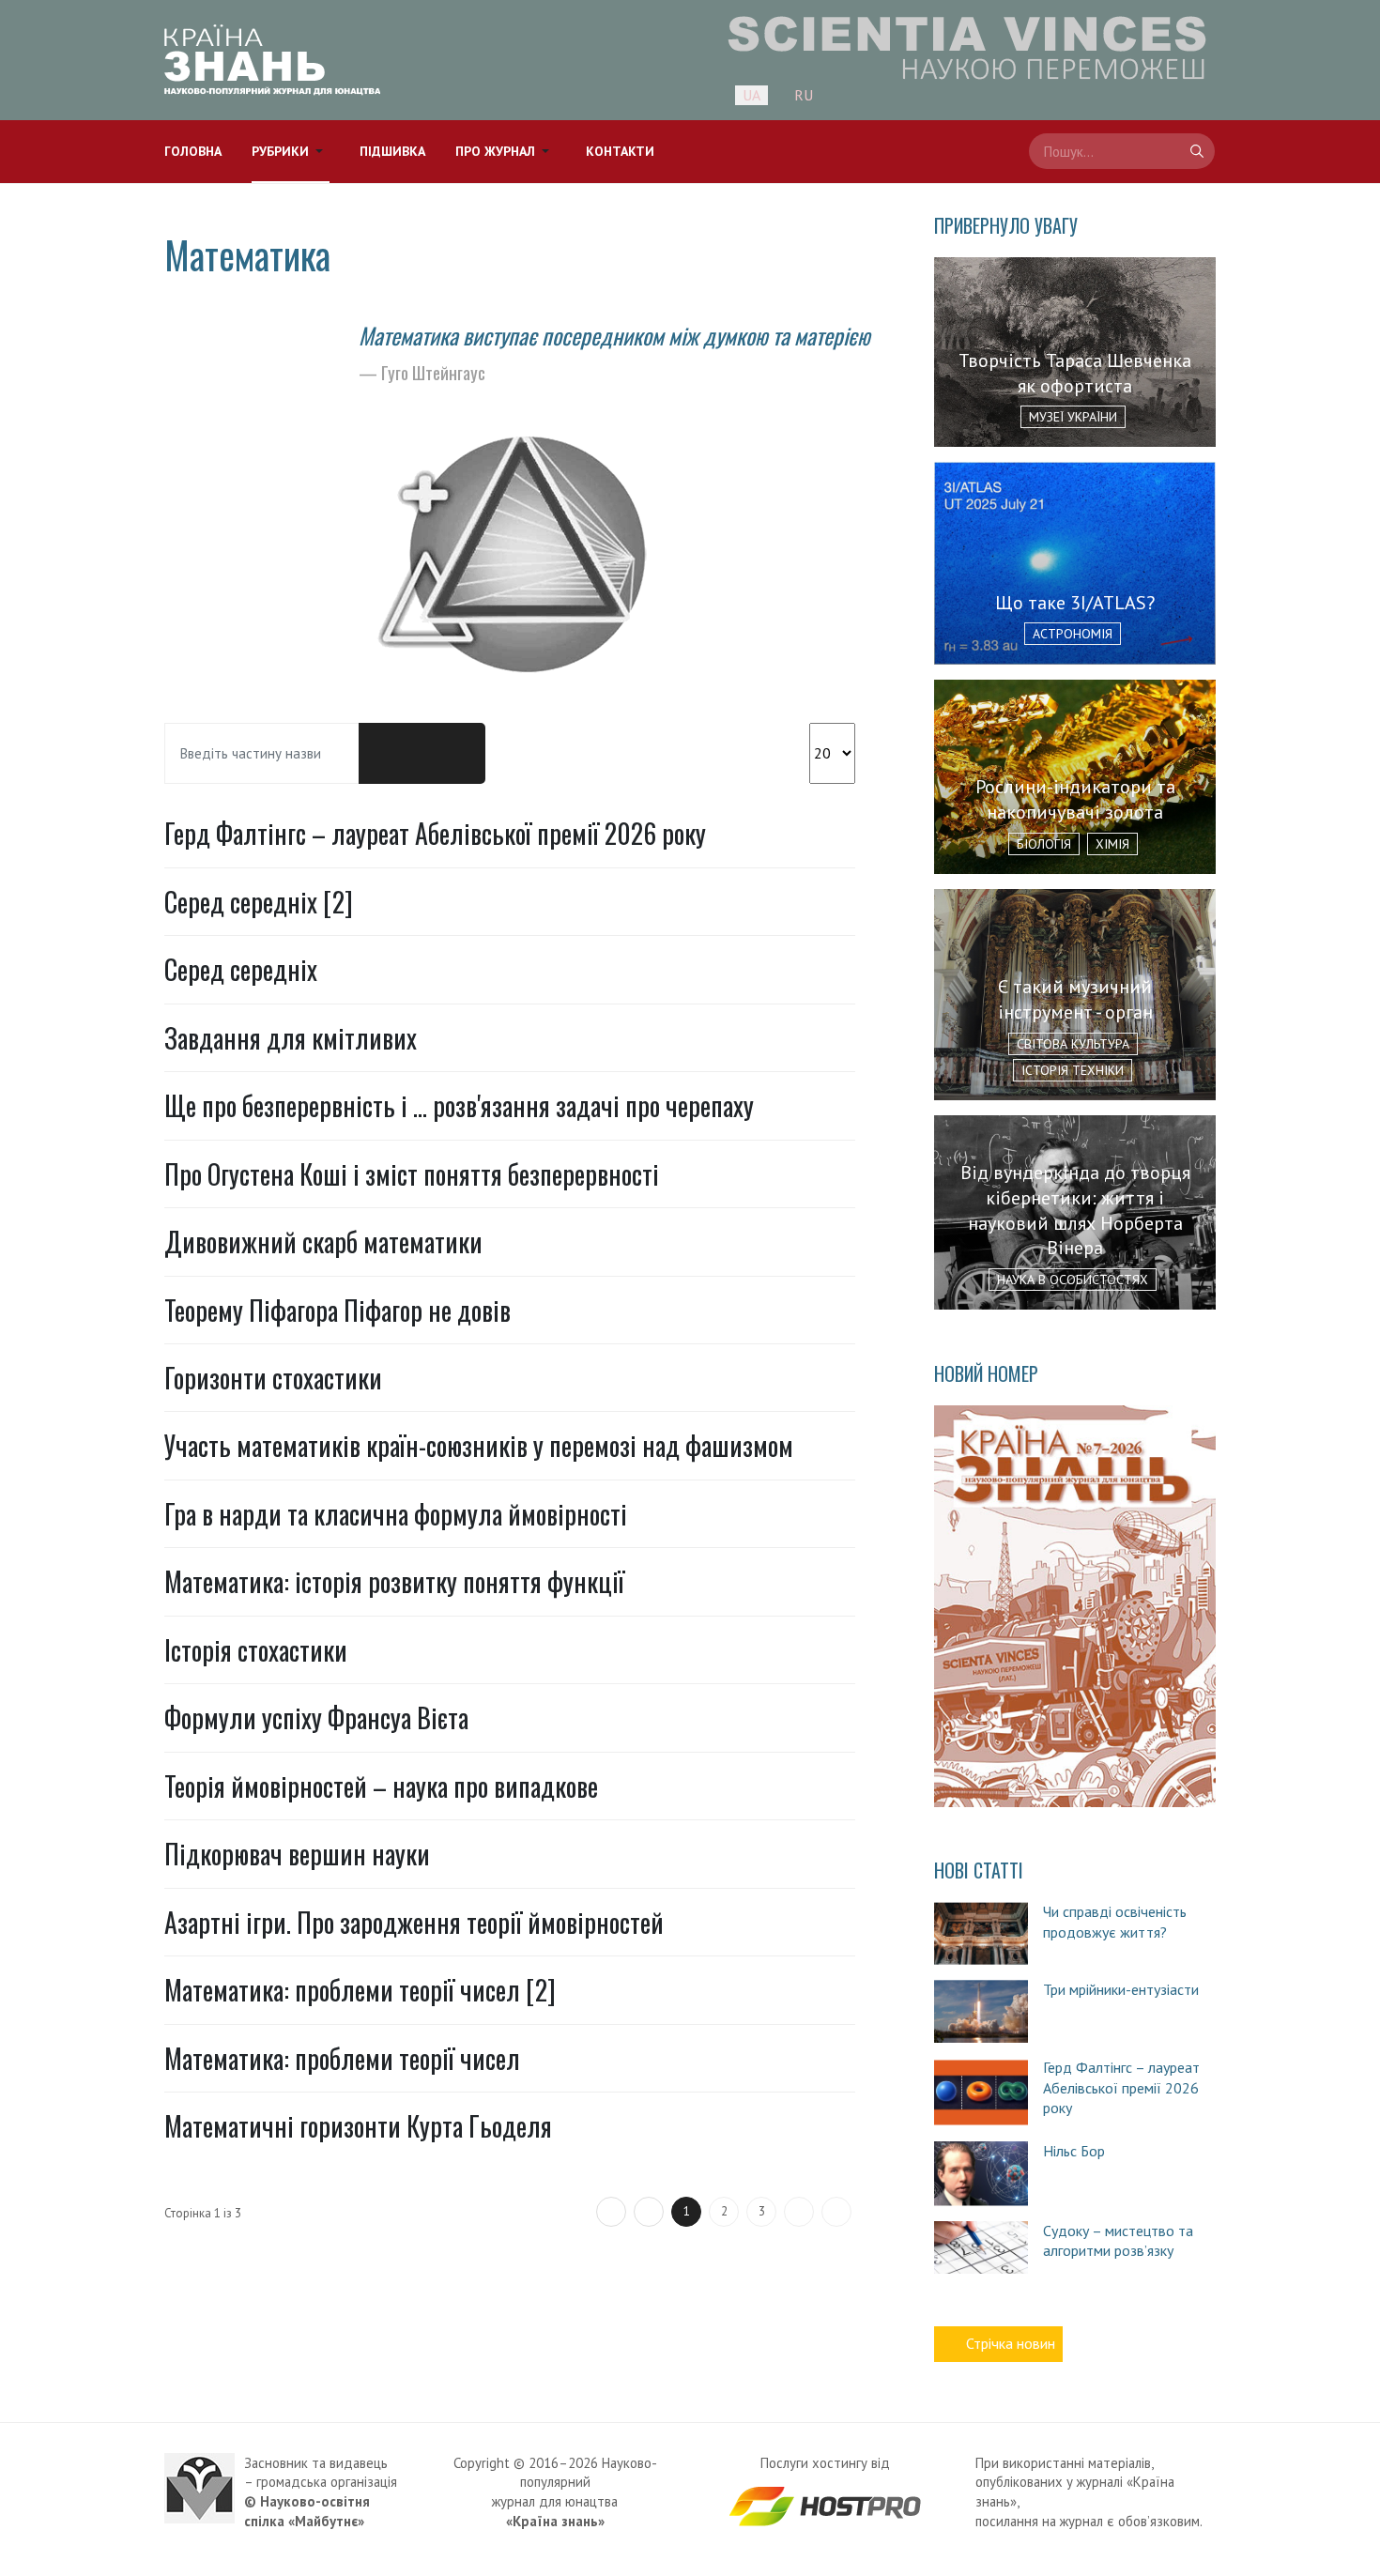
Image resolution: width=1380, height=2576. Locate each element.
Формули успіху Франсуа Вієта (316, 1717)
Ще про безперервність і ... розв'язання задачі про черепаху (459, 1105)
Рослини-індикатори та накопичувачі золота (1075, 799)
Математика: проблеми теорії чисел (342, 2058)
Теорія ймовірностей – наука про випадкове (381, 1786)
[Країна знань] (272, 60)
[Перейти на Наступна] (799, 2212)
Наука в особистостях (1073, 1280)
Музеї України (1073, 417)
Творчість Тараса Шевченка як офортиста (1075, 373)
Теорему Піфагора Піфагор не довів (337, 1310)
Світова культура (1073, 1044)
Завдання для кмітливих (291, 1038)
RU (804, 95)
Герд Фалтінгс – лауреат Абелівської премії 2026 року (435, 833)
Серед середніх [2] (259, 902)
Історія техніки (1073, 1070)
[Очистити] (453, 754)
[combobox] (1122, 151)
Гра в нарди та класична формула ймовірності (396, 1514)
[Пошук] (391, 754)
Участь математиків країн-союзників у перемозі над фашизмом (479, 1445)
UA (751, 95)
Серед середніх (241, 969)
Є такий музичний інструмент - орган (1075, 999)
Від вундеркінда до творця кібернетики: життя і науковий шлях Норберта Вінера (1075, 1210)
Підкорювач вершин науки (297, 1854)
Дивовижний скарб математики (323, 1242)
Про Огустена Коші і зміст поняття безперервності (412, 1174)
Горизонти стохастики (273, 1378)
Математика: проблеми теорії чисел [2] (360, 1990)
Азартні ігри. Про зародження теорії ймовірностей (414, 1922)
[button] (291, 152)
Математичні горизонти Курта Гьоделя (358, 2126)
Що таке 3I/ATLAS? (1075, 603)
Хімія (1112, 844)
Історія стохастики (256, 1650)
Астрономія (1073, 634)
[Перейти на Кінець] (836, 2212)
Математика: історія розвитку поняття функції (394, 1581)
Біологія (1044, 844)
